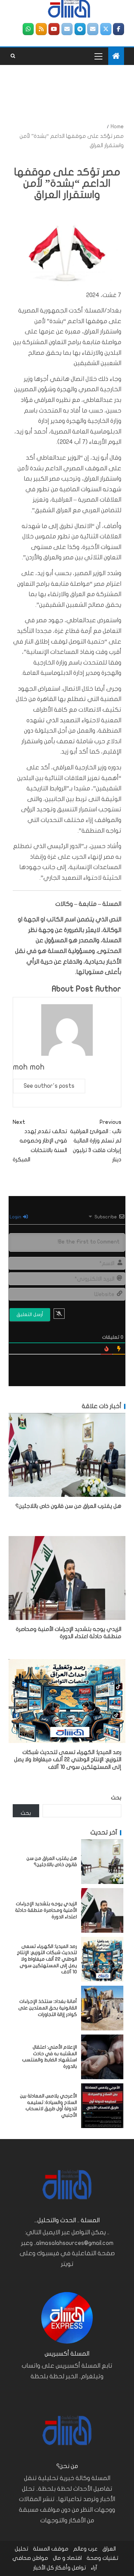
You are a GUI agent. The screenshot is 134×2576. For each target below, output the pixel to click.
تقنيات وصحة (102, 2558)
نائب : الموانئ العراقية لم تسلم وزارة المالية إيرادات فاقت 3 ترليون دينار (96, 1141)
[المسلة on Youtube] (54, 29)
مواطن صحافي (30, 2558)
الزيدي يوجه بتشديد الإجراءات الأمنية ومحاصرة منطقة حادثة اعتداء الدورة (46, 1910)
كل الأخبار (44, 2568)
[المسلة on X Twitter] (106, 29)
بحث (116, 1798)
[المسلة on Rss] (41, 29)
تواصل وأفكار (71, 2568)
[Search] (13, 56)
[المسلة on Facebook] (119, 29)
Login (16, 1217)
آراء (94, 2568)
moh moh (29, 1067)
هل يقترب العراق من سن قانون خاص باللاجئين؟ (68, 1506)
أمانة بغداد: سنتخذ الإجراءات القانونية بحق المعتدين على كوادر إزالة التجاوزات (48, 2008)
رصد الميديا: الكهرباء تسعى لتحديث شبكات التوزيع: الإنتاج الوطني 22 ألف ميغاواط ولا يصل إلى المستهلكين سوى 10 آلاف (68, 1760)
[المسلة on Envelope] (93, 29)
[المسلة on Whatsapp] (28, 29)
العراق (109, 2549)
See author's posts (49, 1086)
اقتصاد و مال (67, 2558)
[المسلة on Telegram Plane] (80, 29)
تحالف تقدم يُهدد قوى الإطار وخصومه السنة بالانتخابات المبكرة (40, 1141)
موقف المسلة (51, 2549)
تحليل (21, 2549)
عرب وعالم (85, 2549)
